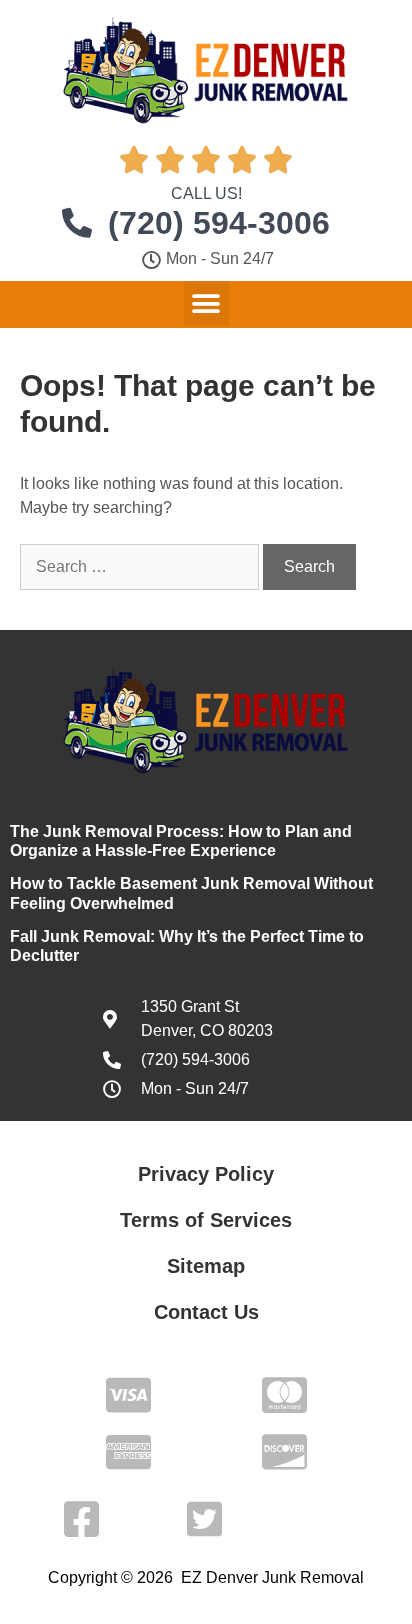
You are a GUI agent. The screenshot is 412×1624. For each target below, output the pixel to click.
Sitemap (206, 1266)
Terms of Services (206, 1220)
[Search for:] (141, 566)
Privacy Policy (206, 1174)
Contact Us (206, 1312)
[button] (206, 303)
